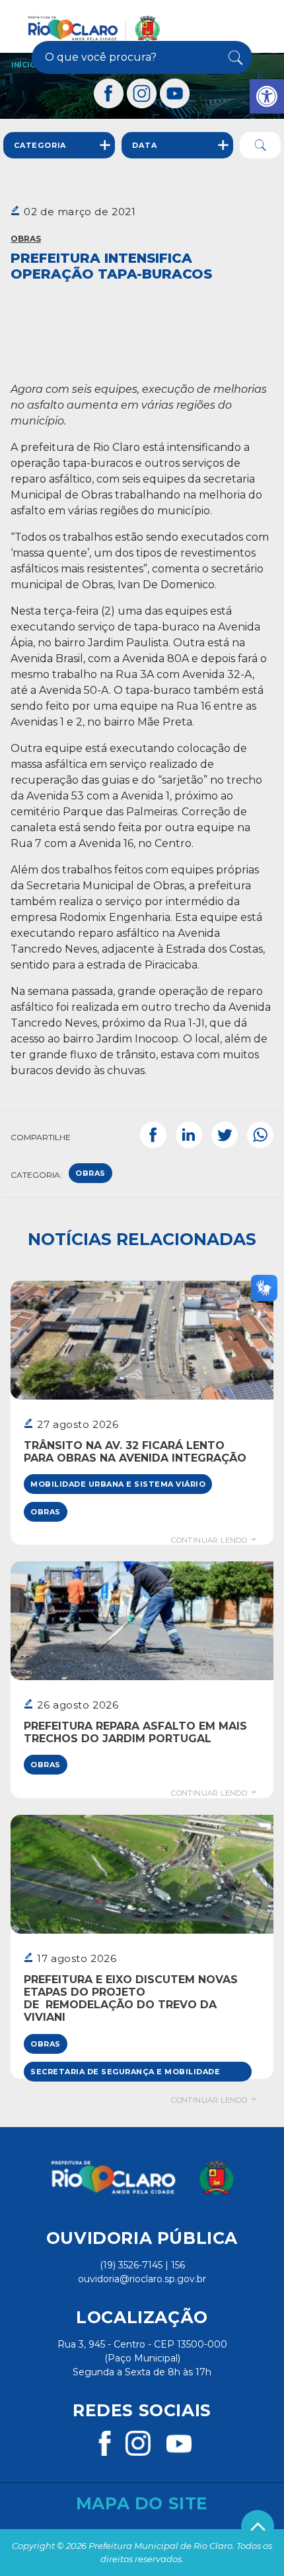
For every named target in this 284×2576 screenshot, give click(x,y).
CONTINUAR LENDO (210, 1540)
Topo (258, 2526)
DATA (144, 145)
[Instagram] (142, 93)
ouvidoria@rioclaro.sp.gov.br (142, 2279)
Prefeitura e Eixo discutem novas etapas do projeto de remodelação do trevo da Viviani (131, 1999)
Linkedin (189, 1135)
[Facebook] (109, 93)
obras (90, 1173)
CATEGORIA (40, 145)
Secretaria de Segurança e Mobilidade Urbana (125, 2074)
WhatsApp (260, 1135)
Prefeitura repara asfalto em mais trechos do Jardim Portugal (135, 1732)
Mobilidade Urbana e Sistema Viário (118, 1484)
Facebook (153, 1135)
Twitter (225, 1135)
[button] (267, 96)
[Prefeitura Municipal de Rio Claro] (94, 28)
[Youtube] (175, 93)
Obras (26, 239)
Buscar (233, 57)
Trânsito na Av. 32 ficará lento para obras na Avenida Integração (135, 1452)
